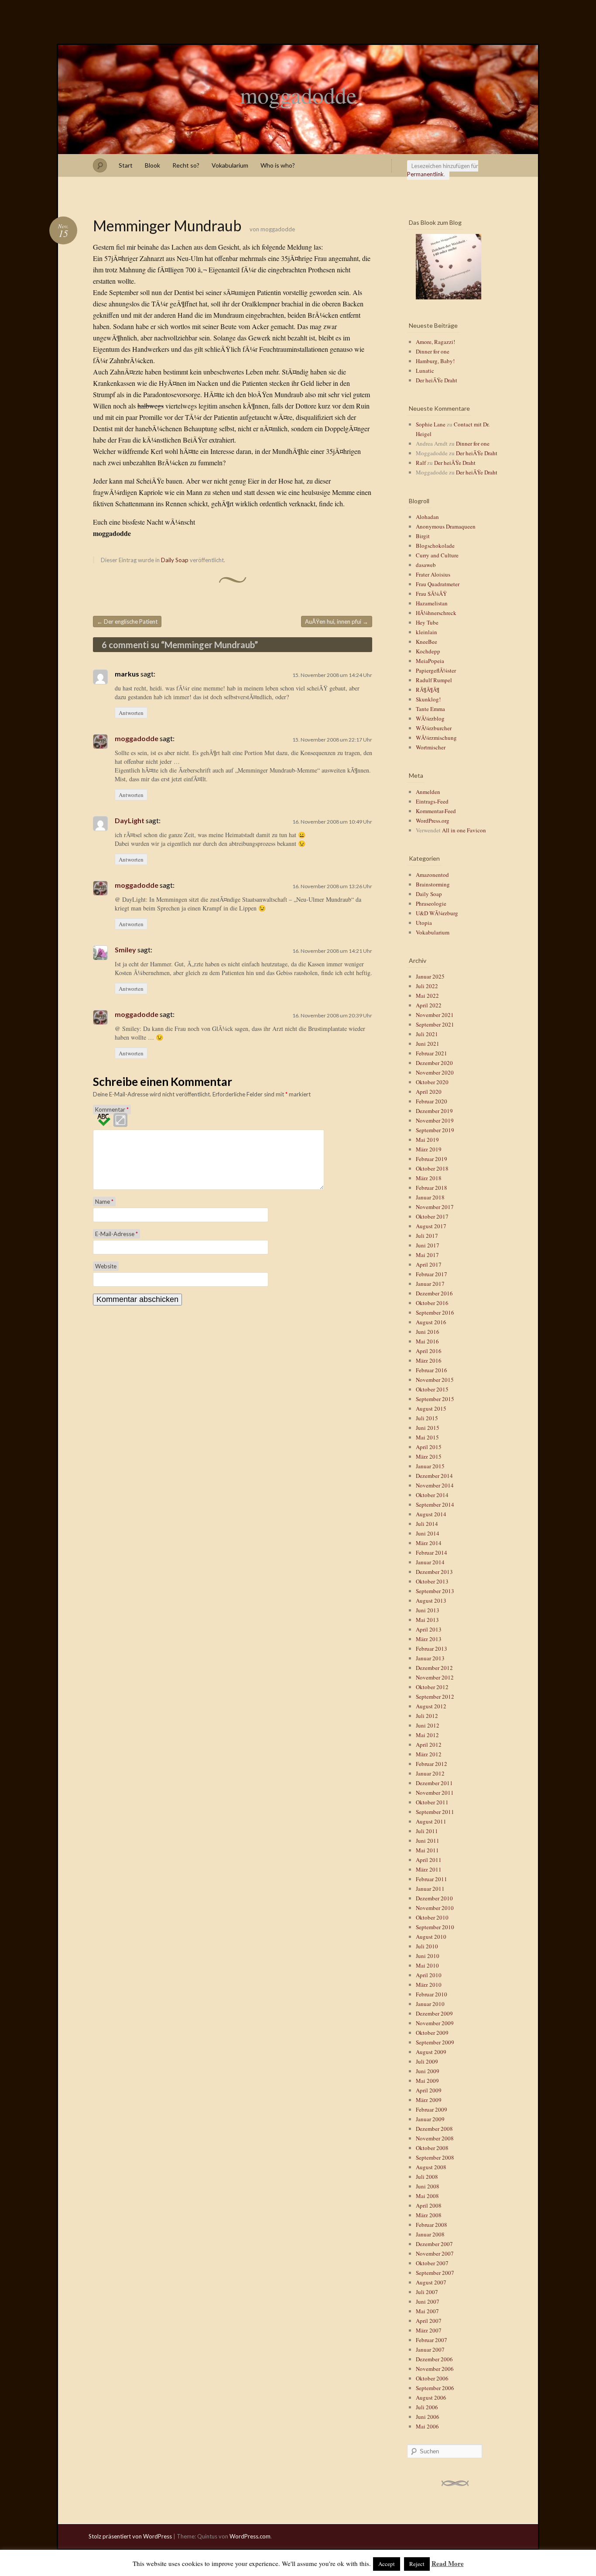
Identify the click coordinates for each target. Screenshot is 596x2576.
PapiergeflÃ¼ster (436, 670)
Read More (448, 2563)
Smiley (125, 950)
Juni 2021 (428, 1044)
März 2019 (429, 1149)
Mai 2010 (427, 1965)
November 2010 (435, 1908)
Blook (152, 165)
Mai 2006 (427, 2426)
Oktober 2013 (432, 1581)
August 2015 (431, 1408)
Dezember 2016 (434, 1293)
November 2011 (435, 1793)
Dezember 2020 (434, 1063)
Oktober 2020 (432, 1082)
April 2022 (429, 1005)
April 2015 (429, 1447)
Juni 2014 (428, 1533)
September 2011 (435, 1812)
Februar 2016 (432, 1370)
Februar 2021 (432, 1053)
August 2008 (431, 2167)
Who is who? (278, 165)
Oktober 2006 (432, 2378)
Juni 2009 (428, 2071)
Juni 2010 (428, 1956)
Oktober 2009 (432, 2033)
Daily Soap (175, 560)
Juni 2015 (428, 1428)
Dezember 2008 (434, 2129)
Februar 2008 (432, 2225)
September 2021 (435, 1024)
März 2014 (429, 1543)
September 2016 (435, 1312)
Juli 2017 (427, 1236)
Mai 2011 (427, 1850)
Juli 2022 (427, 986)
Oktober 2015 (432, 1389)
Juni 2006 (428, 2417)
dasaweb (426, 565)
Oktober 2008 (432, 2148)
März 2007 (429, 2330)
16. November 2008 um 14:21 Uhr (332, 951)
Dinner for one (433, 351)
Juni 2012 (428, 1725)
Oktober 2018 (432, 1168)
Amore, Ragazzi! (435, 342)
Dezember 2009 (434, 2013)
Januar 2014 (430, 1562)
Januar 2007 (430, 2349)
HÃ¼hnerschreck (436, 613)
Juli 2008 (427, 2177)
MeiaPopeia (430, 661)
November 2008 (435, 2138)
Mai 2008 (427, 2196)
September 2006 (435, 2388)
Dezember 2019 (434, 1111)
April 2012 (429, 1745)
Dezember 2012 (434, 1668)
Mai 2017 (427, 1255)
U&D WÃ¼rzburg (437, 913)
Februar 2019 (432, 1159)
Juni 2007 (428, 2301)
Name (104, 1202)
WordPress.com (250, 2536)
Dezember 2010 (434, 1898)
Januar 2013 (430, 1658)
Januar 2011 (430, 1889)
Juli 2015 (427, 1418)
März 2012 (429, 1754)
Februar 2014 (432, 1552)
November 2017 (435, 1207)
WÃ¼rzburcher (434, 728)
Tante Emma (430, 709)
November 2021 (435, 1015)
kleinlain (426, 632)
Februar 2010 (432, 1994)
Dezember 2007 (434, 2244)
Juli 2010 (427, 1946)
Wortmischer (431, 747)
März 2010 (429, 1985)
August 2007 (431, 2282)
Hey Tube (427, 622)
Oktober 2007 (432, 2263)
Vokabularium (230, 165)
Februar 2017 (432, 1274)
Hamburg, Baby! (435, 361)
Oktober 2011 (432, 1802)
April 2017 (429, 1264)
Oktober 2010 (432, 1917)
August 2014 (431, 1514)
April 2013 (429, 1629)
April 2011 (429, 1860)
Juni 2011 (428, 1841)
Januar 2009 (430, 2119)
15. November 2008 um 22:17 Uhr (332, 740)
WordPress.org (433, 821)
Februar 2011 (432, 1879)
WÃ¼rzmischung (436, 738)
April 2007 (429, 2321)
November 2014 (435, 1485)
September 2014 (435, 1504)
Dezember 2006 (434, 2359)
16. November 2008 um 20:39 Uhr (332, 1015)
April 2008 (429, 2205)
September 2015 (435, 1399)
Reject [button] (417, 2564)
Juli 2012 (427, 1716)
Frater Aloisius (433, 574)
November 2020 (435, 1072)
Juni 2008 (428, 2186)
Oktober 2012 (432, 1687)
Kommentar (112, 1109)
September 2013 (435, 1591)
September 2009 (435, 2042)
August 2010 (431, 1937)
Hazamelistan (432, 603)
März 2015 (429, 1456)
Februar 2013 (432, 1649)
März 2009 (429, 2100)
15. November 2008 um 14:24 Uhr (332, 675)
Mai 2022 (427, 996)
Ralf (421, 463)
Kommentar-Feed (436, 811)
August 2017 (431, 1226)
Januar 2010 (430, 2004)
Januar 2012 (430, 1773)
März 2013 (429, 1639)
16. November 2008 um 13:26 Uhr (332, 886)
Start (126, 165)
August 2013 (431, 1601)
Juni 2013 (428, 1610)
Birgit (423, 536)
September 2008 (435, 2157)
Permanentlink (425, 174)
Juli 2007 (427, 2292)
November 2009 (435, 2023)
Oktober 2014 (432, 1495)
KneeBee (426, 642)
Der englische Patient (127, 622)
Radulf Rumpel (434, 680)
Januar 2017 (430, 1284)
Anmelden (428, 792)
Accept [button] (387, 2564)
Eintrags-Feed (432, 801)
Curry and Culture (437, 555)
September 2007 (435, 2273)
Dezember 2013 (434, 1572)
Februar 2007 (432, 2340)
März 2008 (429, 2215)
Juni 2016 (428, 1332)
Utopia (424, 923)
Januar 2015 (430, 1466)
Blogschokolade (435, 546)
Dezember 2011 (434, 1783)
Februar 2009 (432, 2109)
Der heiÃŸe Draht (437, 380)
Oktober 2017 (432, 1216)
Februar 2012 (432, 1764)
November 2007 (435, 2253)
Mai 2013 (427, 1620)
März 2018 (429, 1178)
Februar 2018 (432, 1188)
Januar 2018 (430, 1197)
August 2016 (431, 1322)
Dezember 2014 (434, 1476)
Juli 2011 (427, 1831)
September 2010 (435, 1927)
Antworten (131, 713)
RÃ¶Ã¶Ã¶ (428, 690)
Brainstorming (433, 884)
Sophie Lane (431, 424)
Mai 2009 (427, 2081)
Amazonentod (432, 875)
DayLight (130, 820)
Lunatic (425, 371)
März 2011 (429, 1869)
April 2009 (429, 2090)
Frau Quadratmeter (438, 584)
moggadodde (298, 95)
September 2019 (435, 1130)
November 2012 (435, 1677)
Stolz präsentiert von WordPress (130, 2536)
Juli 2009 (427, 2061)
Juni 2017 (428, 1245)
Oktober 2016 (432, 1303)
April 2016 (429, 1351)
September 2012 (435, 1697)
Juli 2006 (427, 2407)
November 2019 (435, 1120)
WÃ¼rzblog (430, 718)
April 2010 (429, 1975)
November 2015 (435, 1380)
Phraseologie (431, 903)
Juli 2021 (427, 1034)
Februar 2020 (432, 1101)
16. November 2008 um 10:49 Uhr (332, 822)
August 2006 (431, 2397)
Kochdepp (428, 651)
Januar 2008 (430, 2234)
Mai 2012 (427, 1735)
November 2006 (435, 2369)
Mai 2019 (427, 1140)
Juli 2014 (427, 1524)
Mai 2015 (427, 1437)
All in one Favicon (464, 830)
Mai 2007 (427, 2311)
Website (106, 1266)
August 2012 (431, 1706)
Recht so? (186, 165)
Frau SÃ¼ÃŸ (431, 594)
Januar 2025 (430, 976)
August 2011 (431, 1821)
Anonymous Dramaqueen (446, 526)
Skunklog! (428, 699)
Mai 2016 (427, 1341)
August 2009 (431, 2052)
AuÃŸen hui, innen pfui (337, 622)
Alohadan (427, 517)
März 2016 (429, 1360)
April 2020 (429, 1092)
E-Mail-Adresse (116, 1234)
